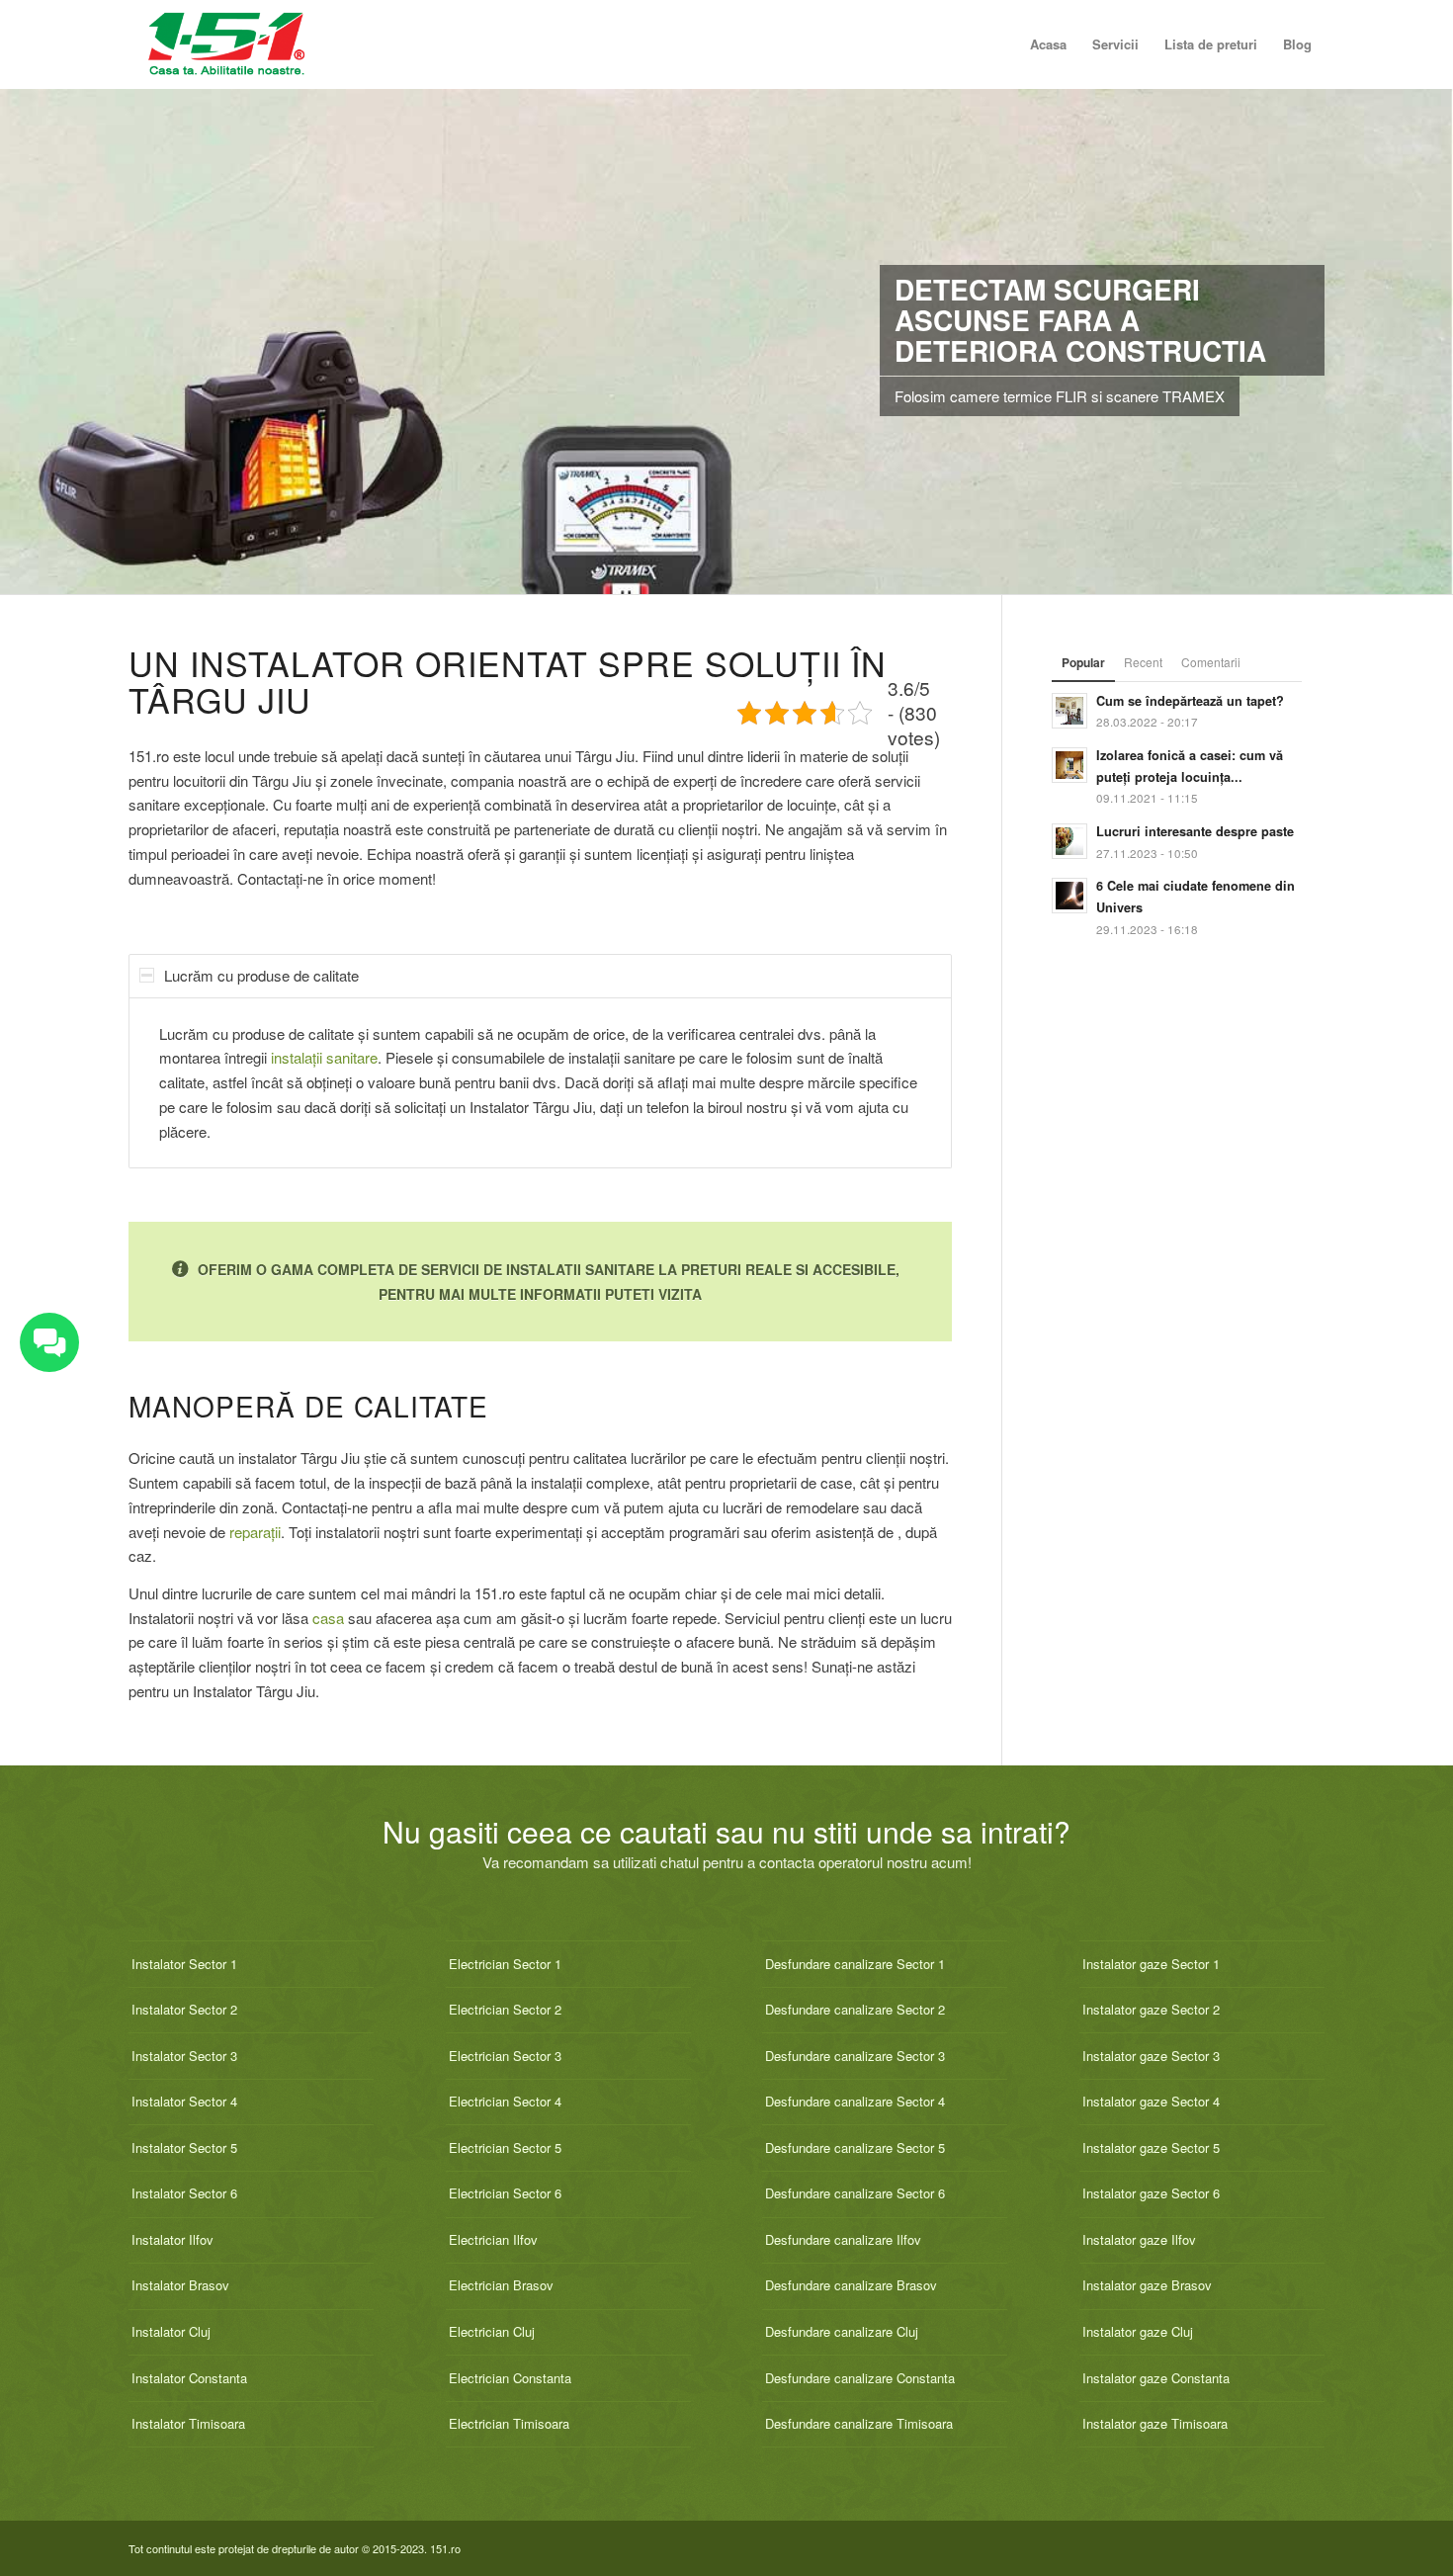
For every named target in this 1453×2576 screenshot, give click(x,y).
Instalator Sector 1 (184, 1964)
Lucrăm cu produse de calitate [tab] (261, 975)
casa (328, 1618)
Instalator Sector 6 (184, 2193)
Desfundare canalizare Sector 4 (855, 2101)
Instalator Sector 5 (184, 2147)
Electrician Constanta (510, 2378)
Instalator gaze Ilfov (1139, 2239)
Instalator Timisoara (188, 2423)
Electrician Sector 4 (505, 2101)
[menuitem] (1048, 44)
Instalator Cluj (171, 2331)
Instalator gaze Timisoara (1155, 2423)
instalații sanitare (324, 1057)
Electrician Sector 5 (505, 2147)
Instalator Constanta (189, 2378)
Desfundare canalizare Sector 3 (855, 2056)
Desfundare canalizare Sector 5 (855, 2147)
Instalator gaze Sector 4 (1151, 2101)
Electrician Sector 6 (505, 2193)
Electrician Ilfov (493, 2239)
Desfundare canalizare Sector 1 (855, 1964)
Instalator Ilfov (172, 2239)
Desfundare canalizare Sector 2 (855, 2009)
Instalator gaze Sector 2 (1151, 2009)
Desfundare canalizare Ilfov (843, 2239)
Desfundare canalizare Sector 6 (855, 2193)
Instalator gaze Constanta (1156, 2378)
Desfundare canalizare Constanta (860, 2378)
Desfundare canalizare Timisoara (859, 2423)
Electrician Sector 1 (505, 1964)
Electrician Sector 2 (505, 2009)
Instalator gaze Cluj (1138, 2331)
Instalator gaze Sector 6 (1151, 2193)
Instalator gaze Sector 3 (1151, 2056)
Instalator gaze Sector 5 (1151, 2147)
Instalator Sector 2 (184, 2009)
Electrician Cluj (492, 2331)
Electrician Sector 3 (505, 2056)
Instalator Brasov (180, 2285)
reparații (255, 1532)
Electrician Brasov (501, 2285)
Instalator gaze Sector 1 (1151, 1964)
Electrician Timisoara (509, 2423)
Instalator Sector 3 (184, 2056)
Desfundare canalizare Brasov (851, 2285)
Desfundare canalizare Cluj (842, 2331)
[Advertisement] (1177, 1371)
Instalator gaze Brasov (1147, 2285)
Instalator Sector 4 (184, 2101)
